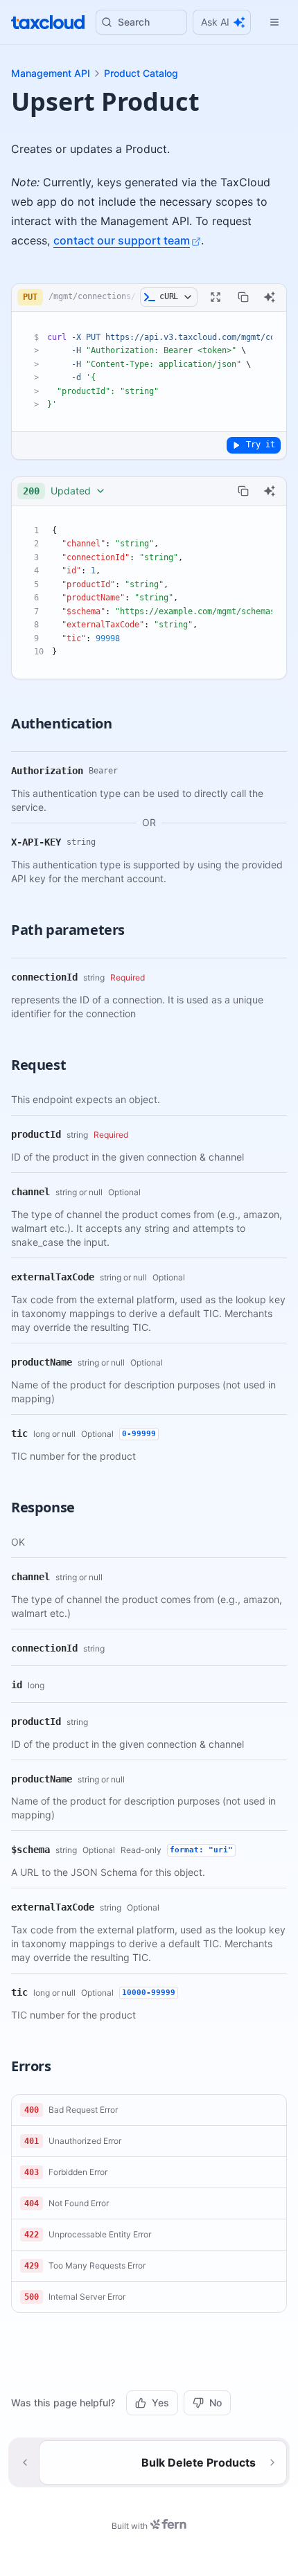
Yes (160, 2403)
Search (134, 22)
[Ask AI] (270, 297)
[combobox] (64, 491)
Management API (51, 73)
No (216, 2403)
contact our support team (122, 240)
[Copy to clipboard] (243, 297)
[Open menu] (274, 22)
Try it (261, 445)
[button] (149, 2110)
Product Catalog (141, 73)
